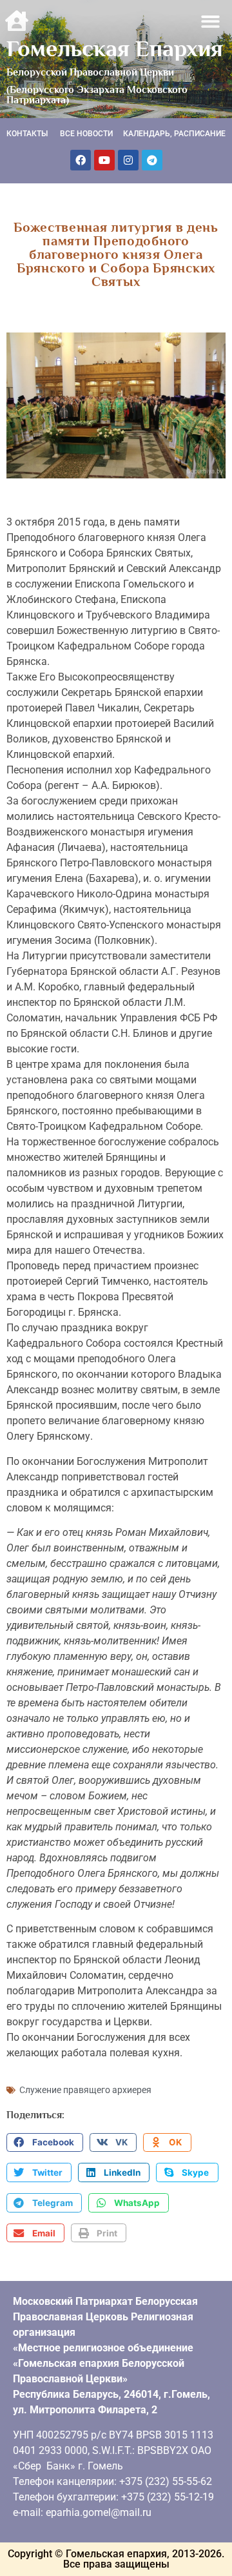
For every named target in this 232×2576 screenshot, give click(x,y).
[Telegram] (152, 160)
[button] (211, 22)
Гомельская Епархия (115, 48)
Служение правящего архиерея (85, 2090)
